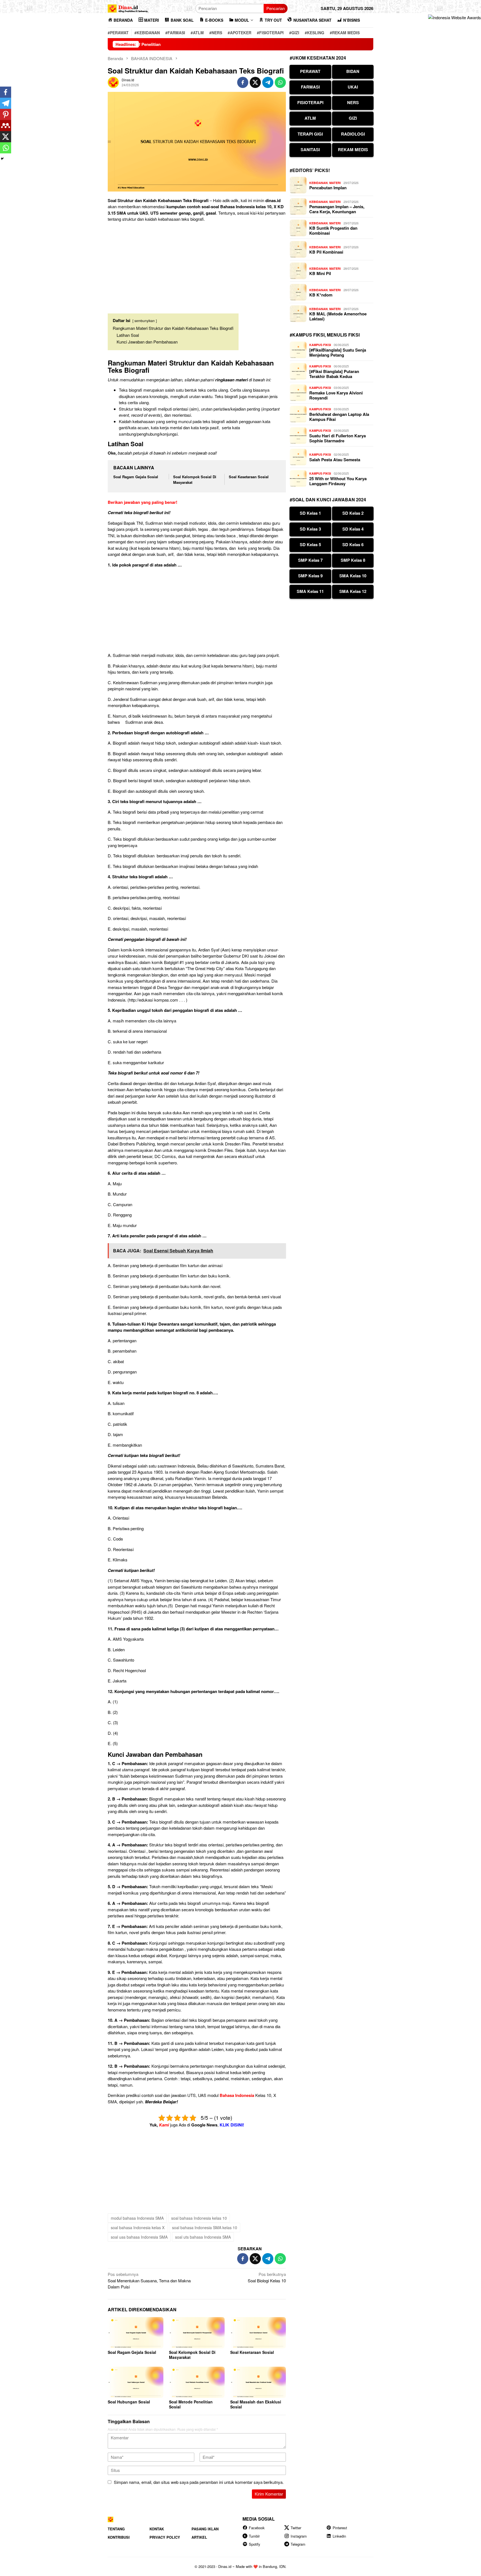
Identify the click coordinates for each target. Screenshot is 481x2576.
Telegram (298, 2544)
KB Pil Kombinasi (326, 252)
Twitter (296, 2528)
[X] (6, 137)
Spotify (255, 2544)
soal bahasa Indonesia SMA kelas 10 (205, 2227)
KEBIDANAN (318, 183)
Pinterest (340, 2528)
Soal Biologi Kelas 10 (267, 2277)
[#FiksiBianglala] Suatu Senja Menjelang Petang (338, 352)
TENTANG (116, 2529)
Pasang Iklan (205, 2529)
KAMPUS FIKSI (320, 345)
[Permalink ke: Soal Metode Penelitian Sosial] (197, 2382)
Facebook (257, 2528)
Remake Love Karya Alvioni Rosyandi (336, 395)
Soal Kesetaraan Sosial (249, 477)
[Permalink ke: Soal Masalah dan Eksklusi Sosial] (258, 2382)
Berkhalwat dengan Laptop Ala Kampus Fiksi (339, 417)
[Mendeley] (6, 126)
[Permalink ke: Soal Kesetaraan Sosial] (258, 2333)
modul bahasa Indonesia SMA (137, 2218)
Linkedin (339, 2536)
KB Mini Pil (320, 273)
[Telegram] (6, 103)
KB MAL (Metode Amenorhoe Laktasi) (338, 316)
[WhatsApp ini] (280, 82)
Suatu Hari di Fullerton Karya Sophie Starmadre (338, 438)
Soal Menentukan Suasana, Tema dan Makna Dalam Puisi (149, 2280)
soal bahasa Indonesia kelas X (138, 2227)
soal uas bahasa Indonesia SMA (139, 2237)
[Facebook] (6, 92)
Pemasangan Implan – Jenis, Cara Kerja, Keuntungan (337, 209)
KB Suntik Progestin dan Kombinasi (333, 230)
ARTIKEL (199, 2537)
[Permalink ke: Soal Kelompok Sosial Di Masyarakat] (197, 2333)
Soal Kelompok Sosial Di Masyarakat (192, 2355)
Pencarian (276, 8)
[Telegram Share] (268, 82)
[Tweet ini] (255, 82)
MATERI (335, 183)
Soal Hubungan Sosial (129, 2402)
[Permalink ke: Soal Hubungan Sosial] (136, 2382)
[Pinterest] (6, 114)
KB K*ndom (321, 295)
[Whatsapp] (6, 148)
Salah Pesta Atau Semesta (335, 460)
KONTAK (157, 2529)
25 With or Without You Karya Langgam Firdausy (338, 481)
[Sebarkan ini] (243, 82)
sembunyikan (145, 321)
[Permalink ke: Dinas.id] (113, 82)
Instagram (299, 2536)
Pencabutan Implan (328, 188)
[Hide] (2, 159)
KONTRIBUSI (119, 2537)
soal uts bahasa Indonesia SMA (203, 2237)
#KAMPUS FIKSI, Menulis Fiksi (325, 335)
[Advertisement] (197, 266)
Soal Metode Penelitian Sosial (191, 2404)
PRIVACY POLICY (165, 2537)
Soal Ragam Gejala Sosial (136, 477)
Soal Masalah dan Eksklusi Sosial (256, 2404)
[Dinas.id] (128, 8)
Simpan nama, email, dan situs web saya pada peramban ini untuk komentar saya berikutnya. (199, 2482)
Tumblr (254, 2536)
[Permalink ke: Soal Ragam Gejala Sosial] (136, 2333)
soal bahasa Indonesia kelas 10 (199, 2218)
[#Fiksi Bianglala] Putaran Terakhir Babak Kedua (334, 374)
